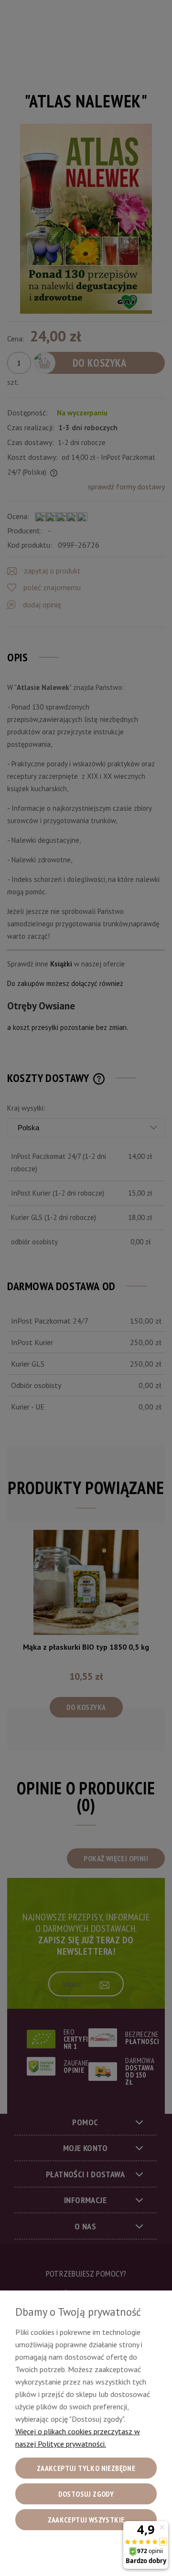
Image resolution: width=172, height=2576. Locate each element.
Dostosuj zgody (86, 2494)
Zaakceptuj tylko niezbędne (86, 2468)
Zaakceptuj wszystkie (86, 2520)
